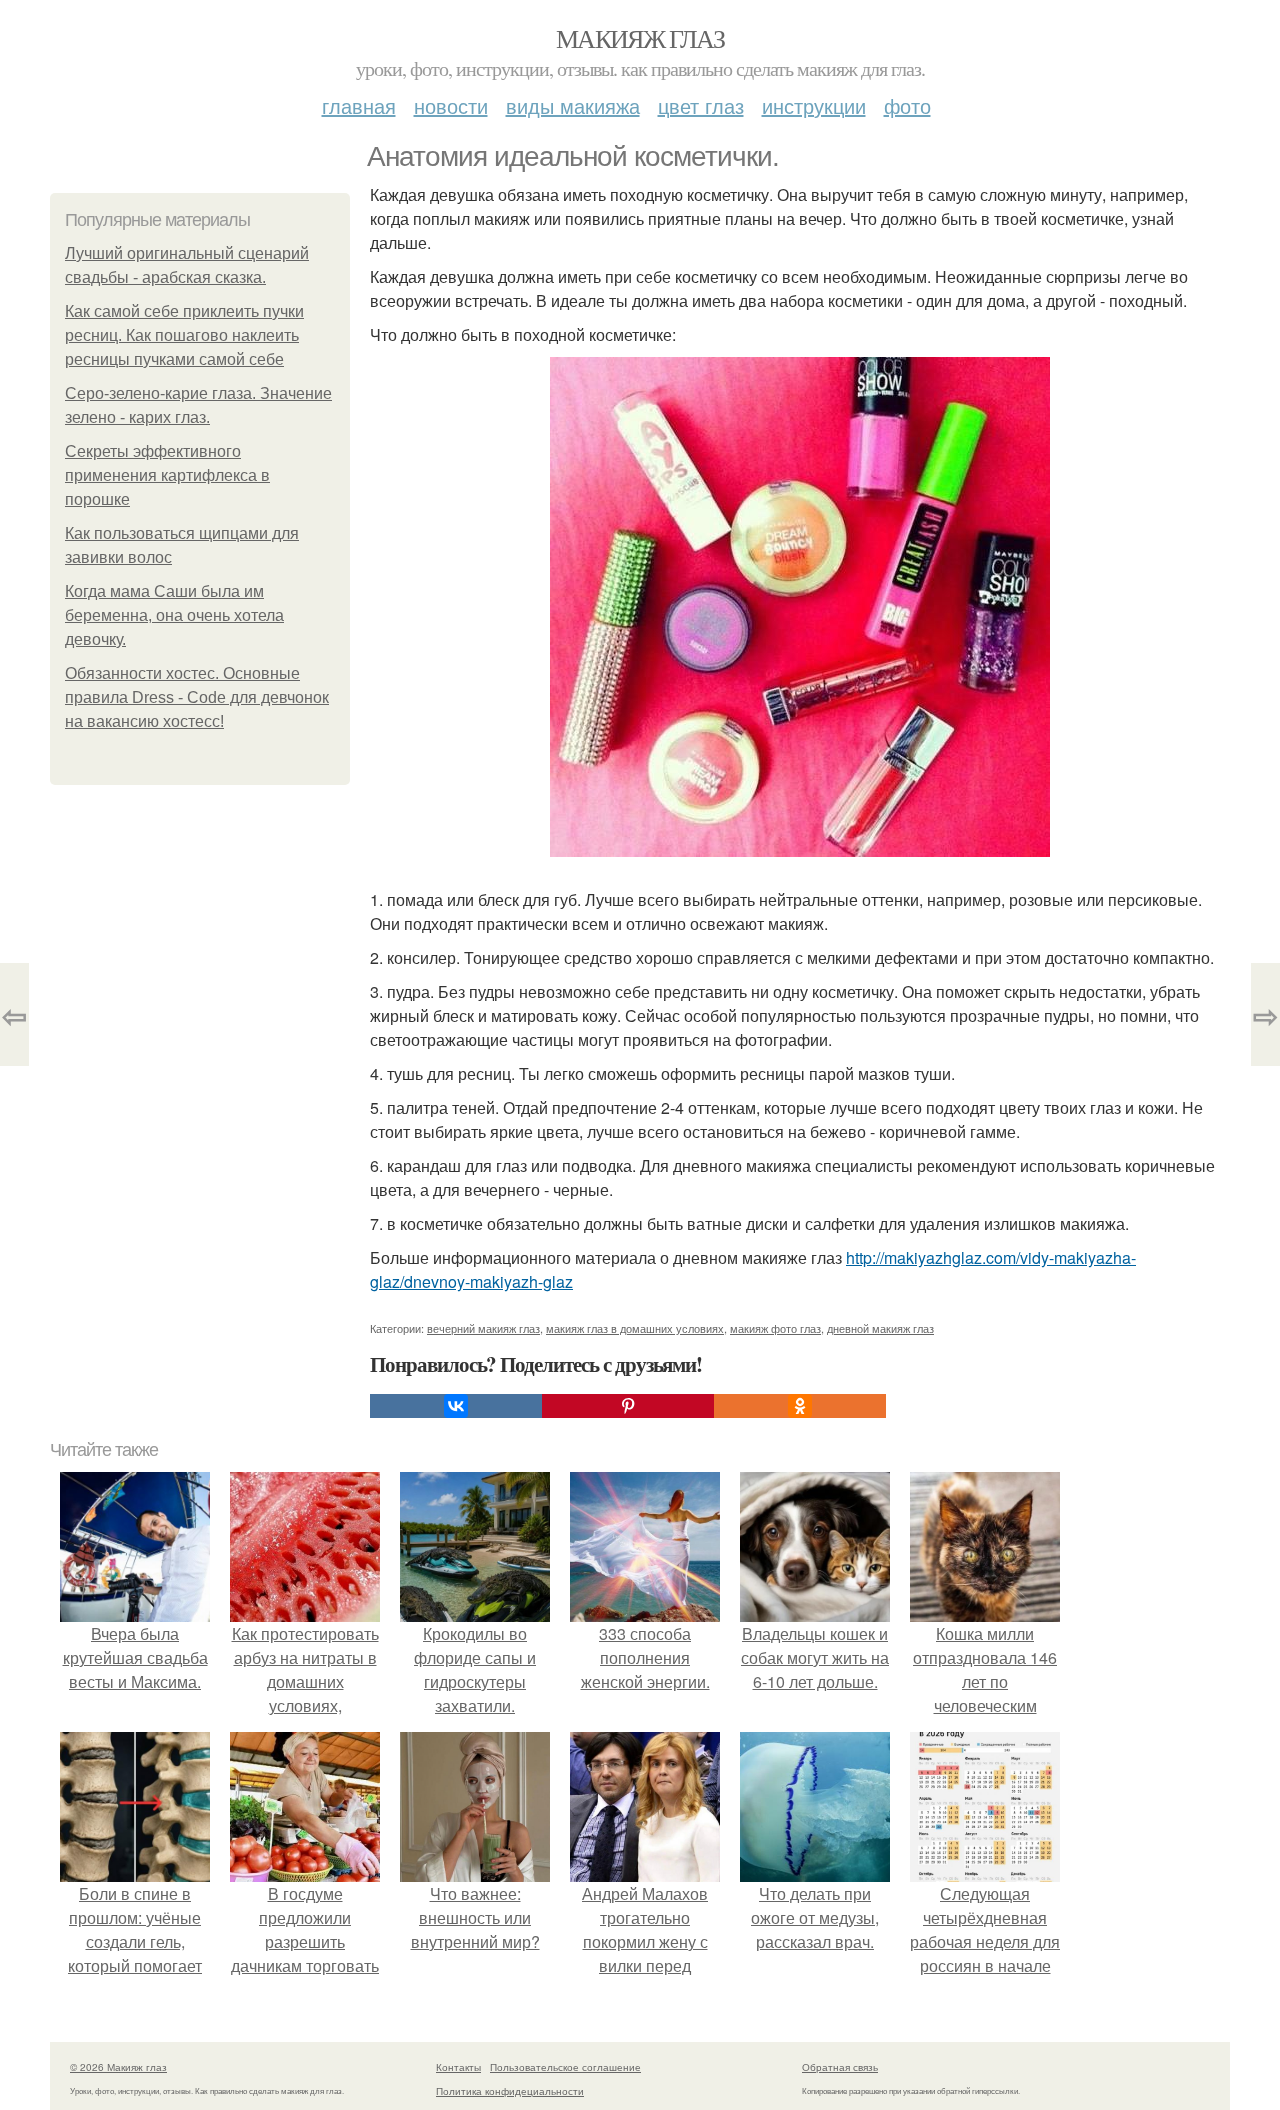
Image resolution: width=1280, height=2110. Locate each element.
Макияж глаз (640, 38)
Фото (907, 105)
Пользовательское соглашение (565, 2067)
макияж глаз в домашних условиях (635, 1328)
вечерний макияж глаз (483, 1328)
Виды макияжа (573, 105)
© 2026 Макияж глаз (118, 2067)
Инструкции (814, 105)
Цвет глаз (701, 105)
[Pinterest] (628, 1406)
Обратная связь (840, 2067)
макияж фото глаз (775, 1328)
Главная (359, 105)
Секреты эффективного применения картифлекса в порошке (167, 475)
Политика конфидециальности (510, 2091)
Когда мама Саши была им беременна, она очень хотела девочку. (174, 615)
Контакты (458, 2067)
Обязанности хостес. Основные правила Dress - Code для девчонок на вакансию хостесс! (197, 697)
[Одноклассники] (800, 1406)
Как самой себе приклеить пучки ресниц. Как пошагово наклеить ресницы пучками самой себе (184, 335)
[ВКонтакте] (456, 1406)
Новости (451, 105)
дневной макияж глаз (880, 1328)
